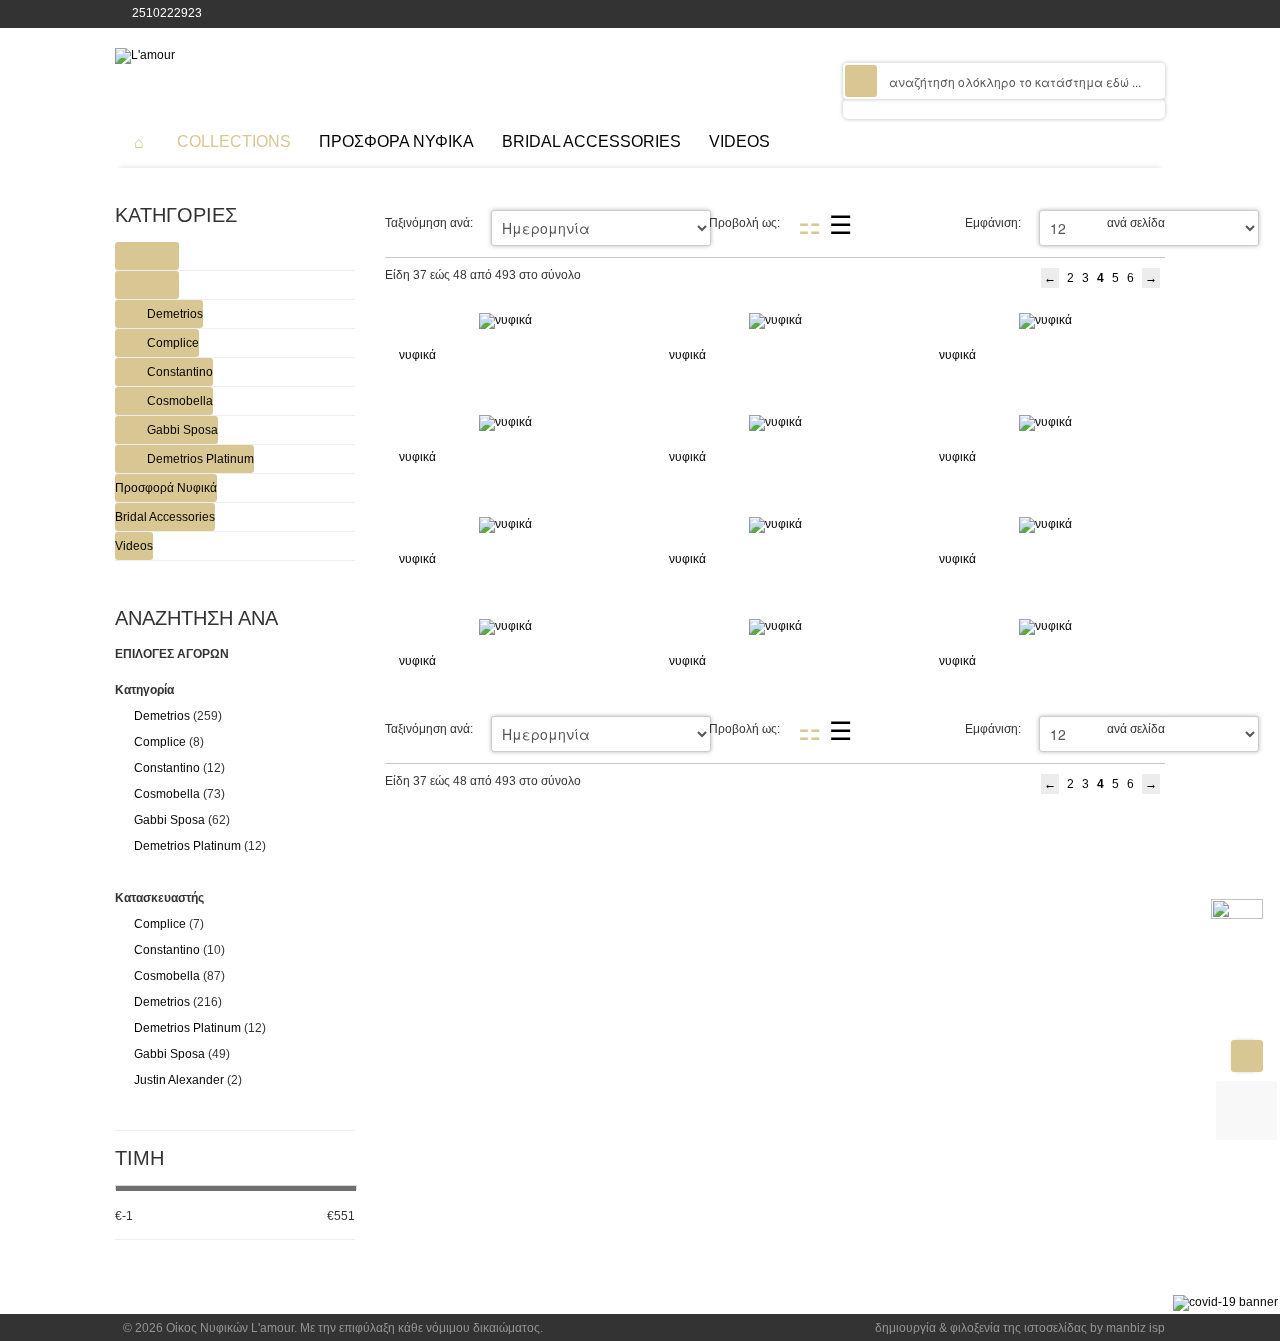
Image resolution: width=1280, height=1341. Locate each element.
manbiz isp (1135, 1328)
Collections (147, 256)
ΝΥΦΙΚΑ (155, 285)
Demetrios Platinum (200, 459)
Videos (134, 546)
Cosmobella (180, 401)
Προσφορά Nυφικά (166, 488)
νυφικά (417, 355)
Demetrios (175, 314)
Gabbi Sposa (182, 430)
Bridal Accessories (165, 517)
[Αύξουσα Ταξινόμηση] (608, 223)
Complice (173, 343)
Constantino (180, 372)
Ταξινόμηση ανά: (429, 223)
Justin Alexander (179, 1080)
